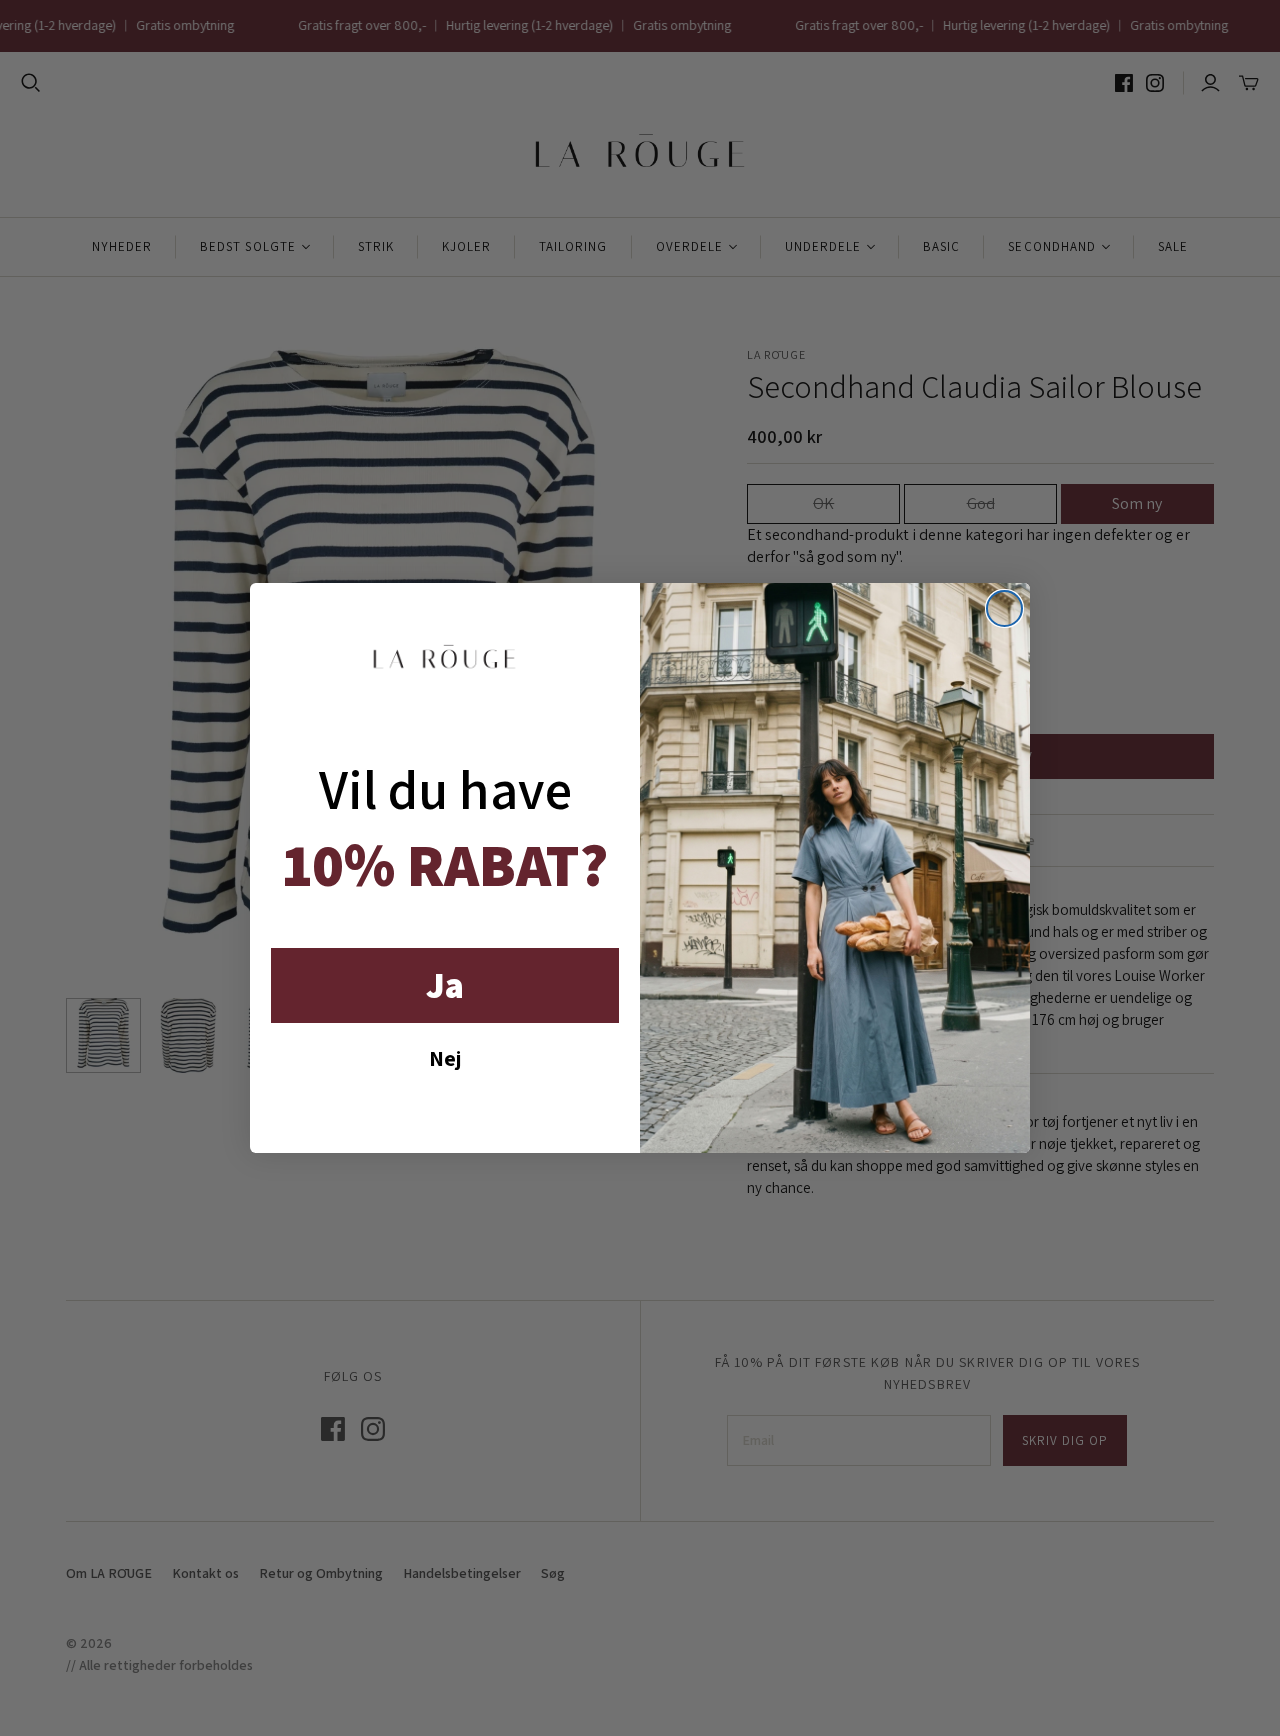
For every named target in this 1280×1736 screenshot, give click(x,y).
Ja (445, 984)
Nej (445, 1058)
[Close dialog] (1004, 608)
